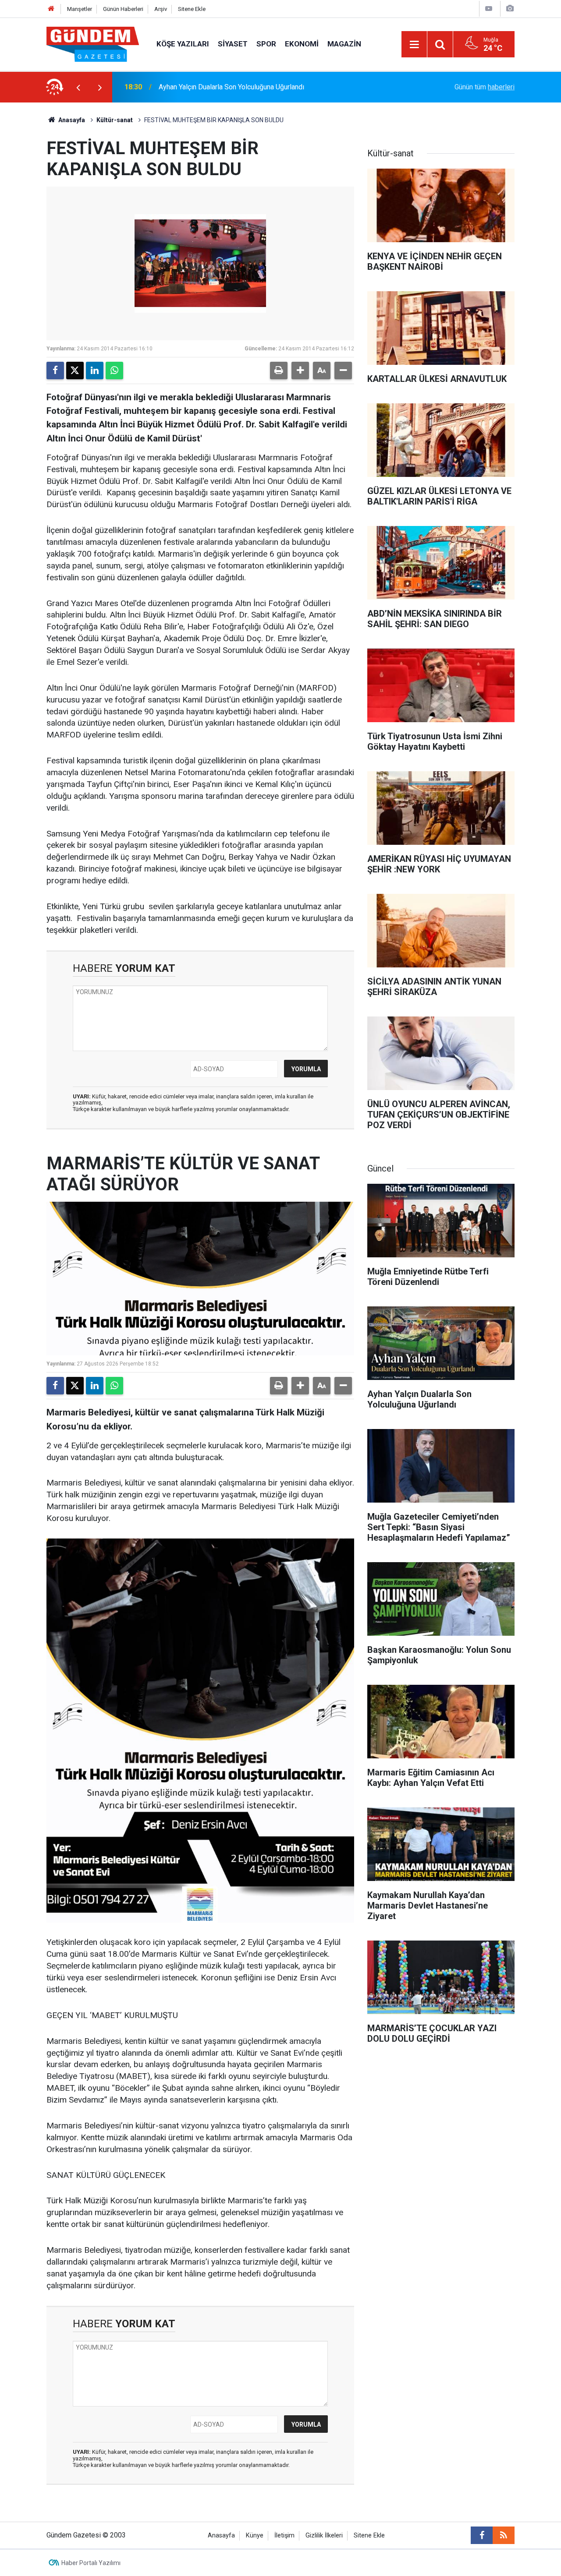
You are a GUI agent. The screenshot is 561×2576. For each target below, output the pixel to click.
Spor (266, 44)
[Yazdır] (279, 371)
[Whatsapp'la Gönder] (114, 371)
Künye (255, 2535)
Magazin (344, 44)
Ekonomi (302, 44)
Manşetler (80, 9)
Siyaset (233, 44)
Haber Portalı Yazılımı (91, 2563)
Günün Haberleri (123, 9)
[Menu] (414, 45)
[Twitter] (75, 371)
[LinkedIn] (95, 371)
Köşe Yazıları (183, 44)
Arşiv (161, 9)
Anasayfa (71, 120)
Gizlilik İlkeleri (324, 2535)
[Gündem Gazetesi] (93, 44)
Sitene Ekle (192, 9)
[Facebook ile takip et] (482, 2535)
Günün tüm (485, 87)
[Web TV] (489, 9)
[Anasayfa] (51, 9)
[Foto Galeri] (510, 9)
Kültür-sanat (115, 120)
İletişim (284, 2535)
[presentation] (78, 87)
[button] (300, 371)
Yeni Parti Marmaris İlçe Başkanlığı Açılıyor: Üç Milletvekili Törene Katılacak (273, 87)
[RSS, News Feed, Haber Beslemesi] (504, 2535)
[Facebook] (55, 371)
